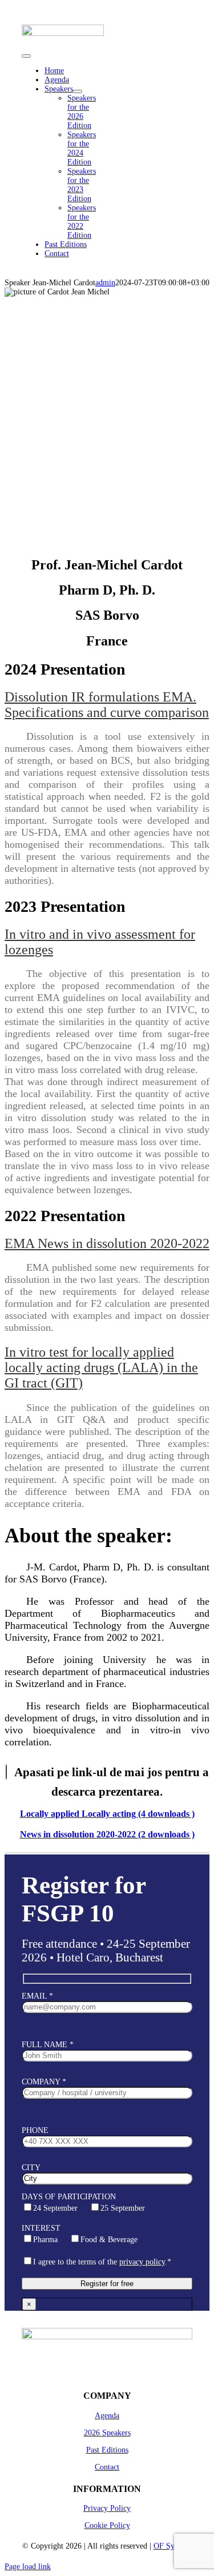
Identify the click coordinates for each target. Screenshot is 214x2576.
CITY (31, 2168)
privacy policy (142, 2262)
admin (105, 283)
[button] (107, 705)
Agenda (107, 2416)
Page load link (28, 2567)
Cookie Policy (107, 2525)
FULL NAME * (48, 2045)
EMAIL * (37, 1996)
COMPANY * (44, 2082)
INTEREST (80, 2234)
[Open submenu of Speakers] (78, 91)
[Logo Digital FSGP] (63, 37)
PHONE (35, 2130)
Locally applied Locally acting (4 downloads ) (107, 1814)
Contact (107, 2467)
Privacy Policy (107, 2508)
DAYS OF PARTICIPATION (83, 2202)
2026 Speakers (107, 2433)
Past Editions (107, 2450)
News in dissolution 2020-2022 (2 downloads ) (107, 1834)
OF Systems (173, 2546)
